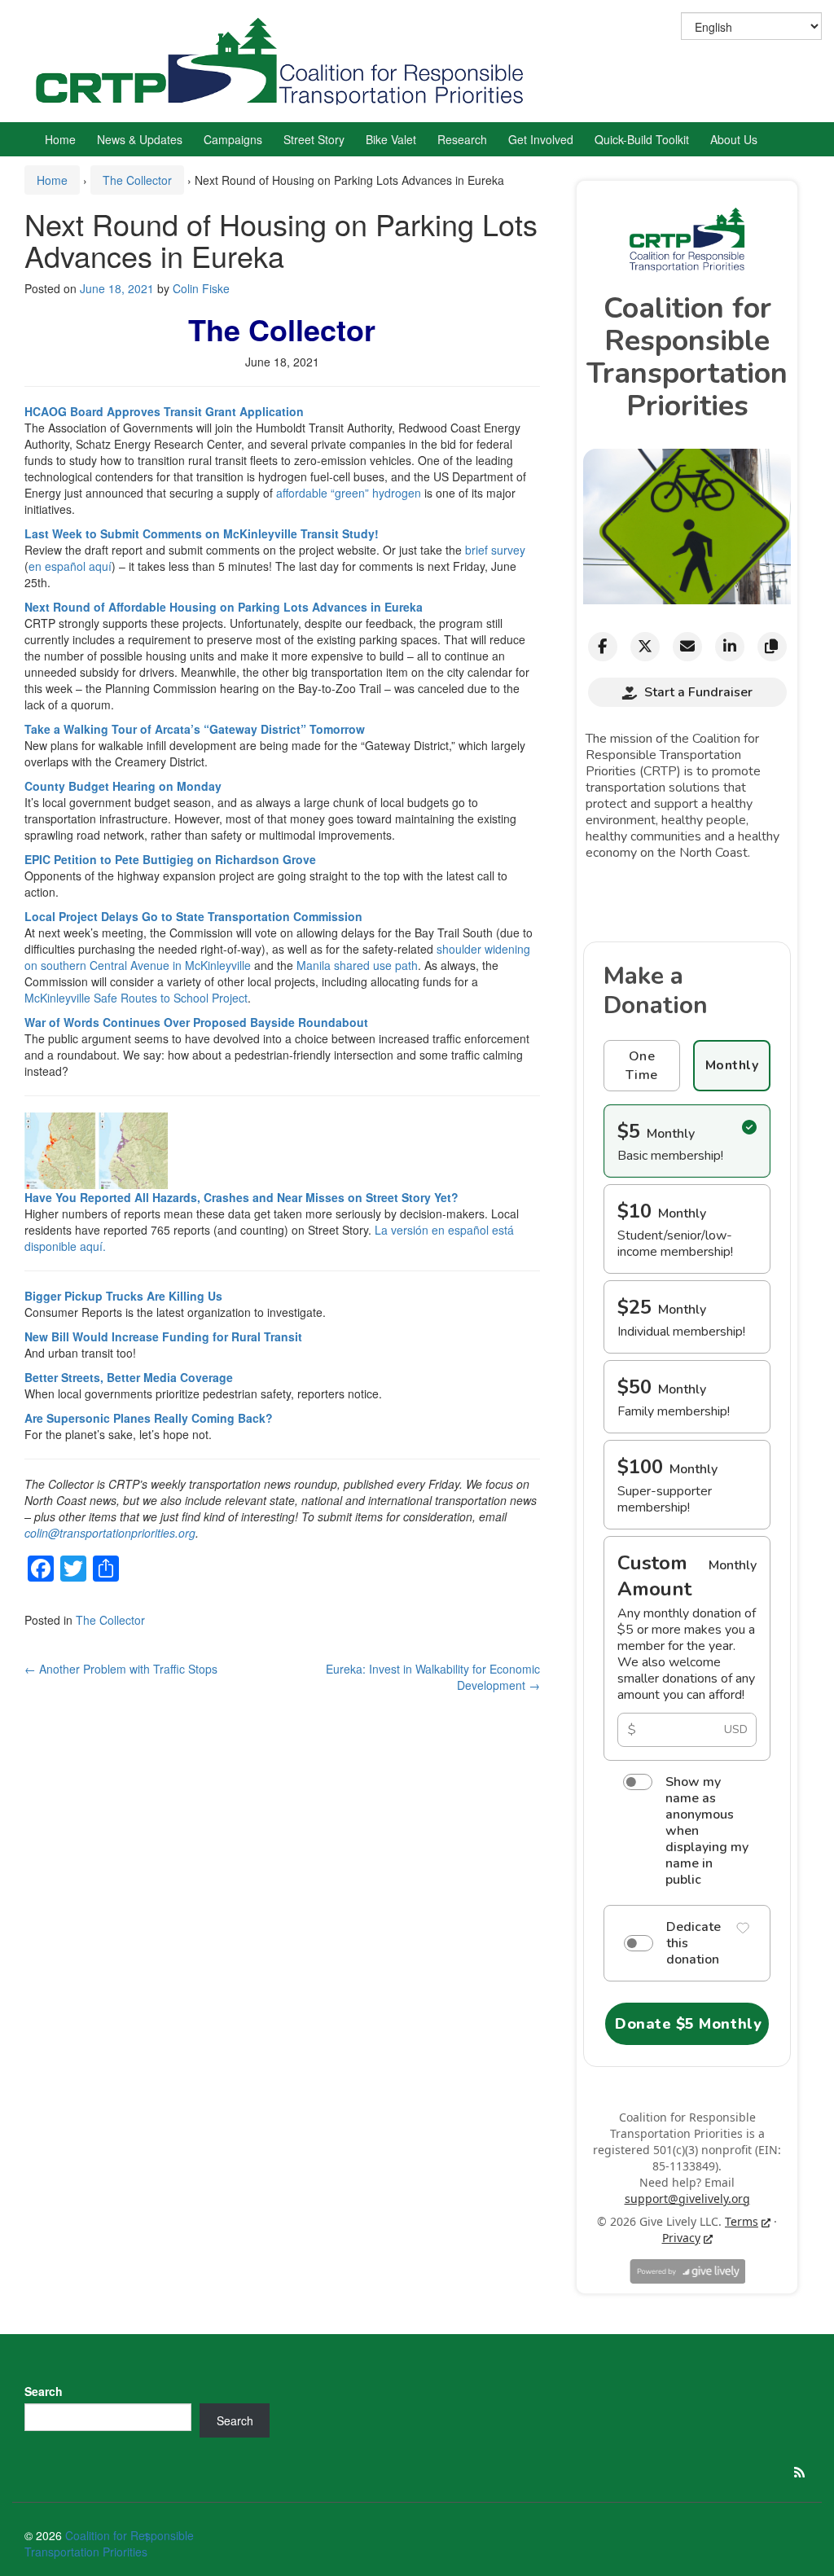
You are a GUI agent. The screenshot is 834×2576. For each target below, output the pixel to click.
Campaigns (233, 139)
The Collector (137, 180)
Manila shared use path (357, 965)
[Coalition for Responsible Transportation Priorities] (285, 59)
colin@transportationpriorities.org (110, 1533)
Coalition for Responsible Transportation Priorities (109, 2543)
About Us (734, 139)
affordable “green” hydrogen (349, 493)
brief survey (495, 550)
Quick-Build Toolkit (642, 139)
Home (60, 139)
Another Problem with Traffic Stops (121, 1669)
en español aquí (70, 566)
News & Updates (140, 139)
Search (44, 2391)
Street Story (314, 139)
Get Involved (541, 139)
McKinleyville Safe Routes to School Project (136, 998)
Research (462, 139)
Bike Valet (391, 139)
